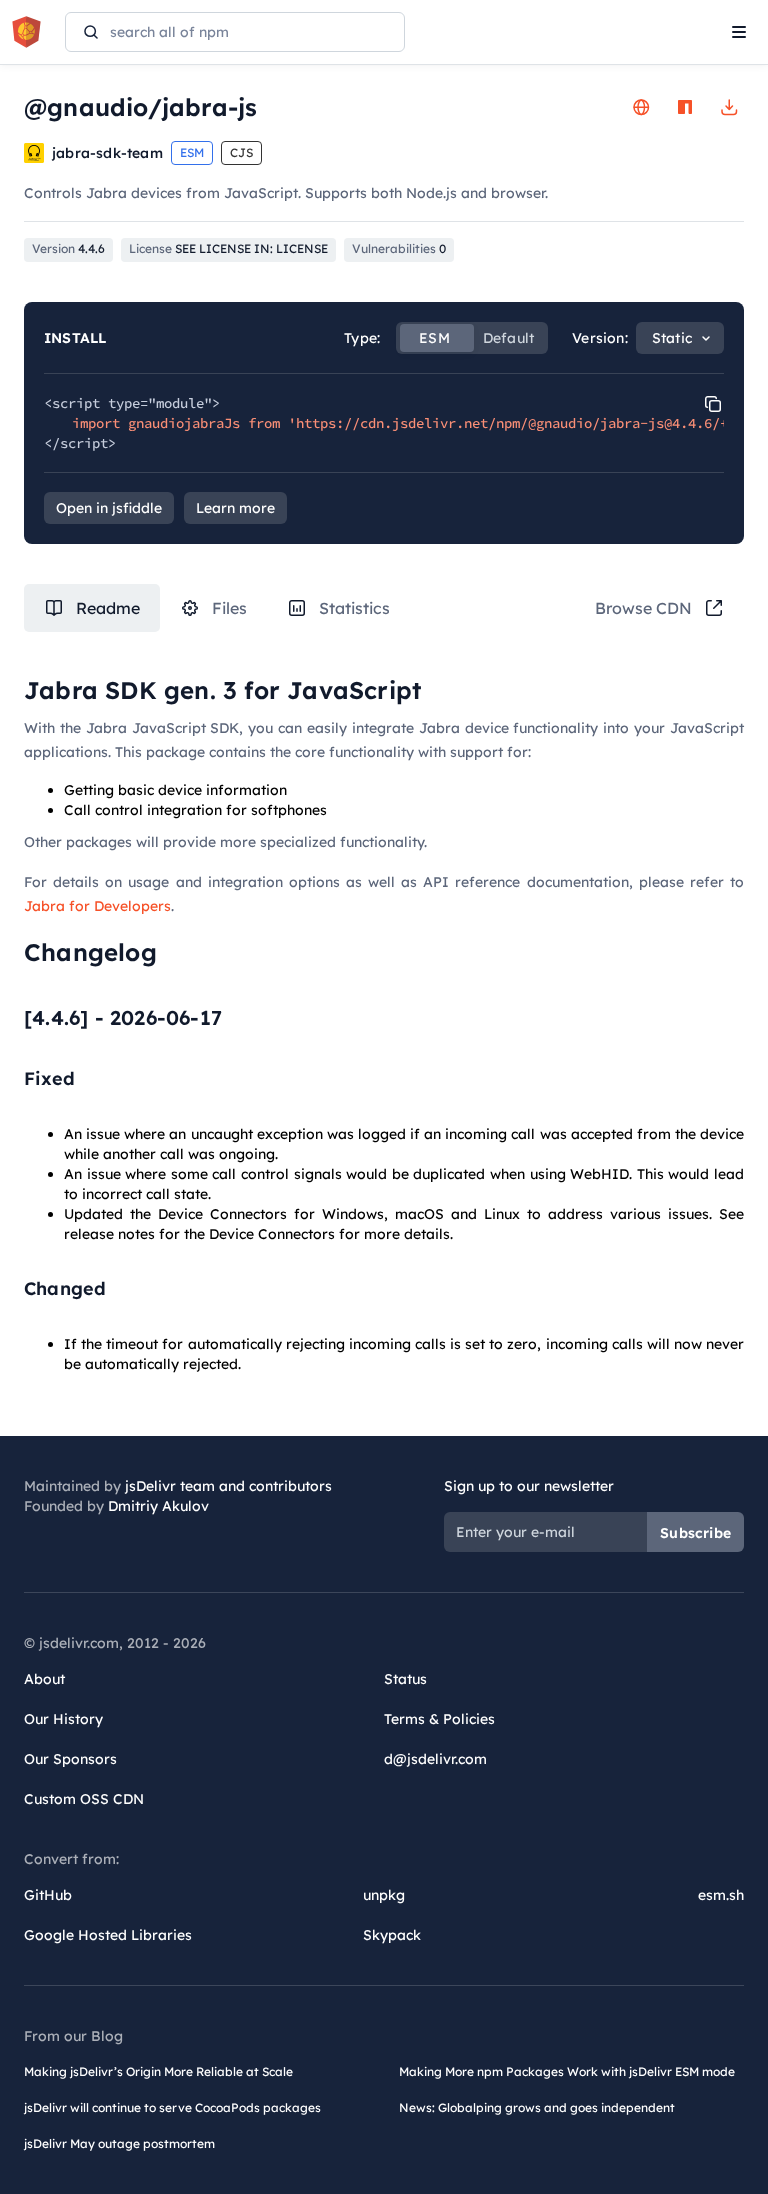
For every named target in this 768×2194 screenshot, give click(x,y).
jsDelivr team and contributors (228, 1486)
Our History (63, 1719)
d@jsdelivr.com (435, 1759)
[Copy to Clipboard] (713, 404)
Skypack (392, 1935)
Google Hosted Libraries (108, 1935)
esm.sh (721, 1895)
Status (405, 1679)
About (44, 1679)
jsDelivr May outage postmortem (119, 2143)
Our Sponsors (70, 1759)
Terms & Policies (439, 1719)
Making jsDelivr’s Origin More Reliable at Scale (158, 2071)
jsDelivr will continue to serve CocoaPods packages (172, 2107)
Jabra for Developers (97, 906)
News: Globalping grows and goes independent (537, 2107)
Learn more (235, 508)
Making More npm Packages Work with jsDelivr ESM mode (567, 2071)
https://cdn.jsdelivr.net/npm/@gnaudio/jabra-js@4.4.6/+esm (524, 423)
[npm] (685, 107)
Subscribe (695, 1533)
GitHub (48, 1895)
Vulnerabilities (399, 248)
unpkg (384, 1895)
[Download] (729, 107)
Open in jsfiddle (109, 508)
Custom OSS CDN (84, 1799)
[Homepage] (641, 107)
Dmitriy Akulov (158, 1506)
